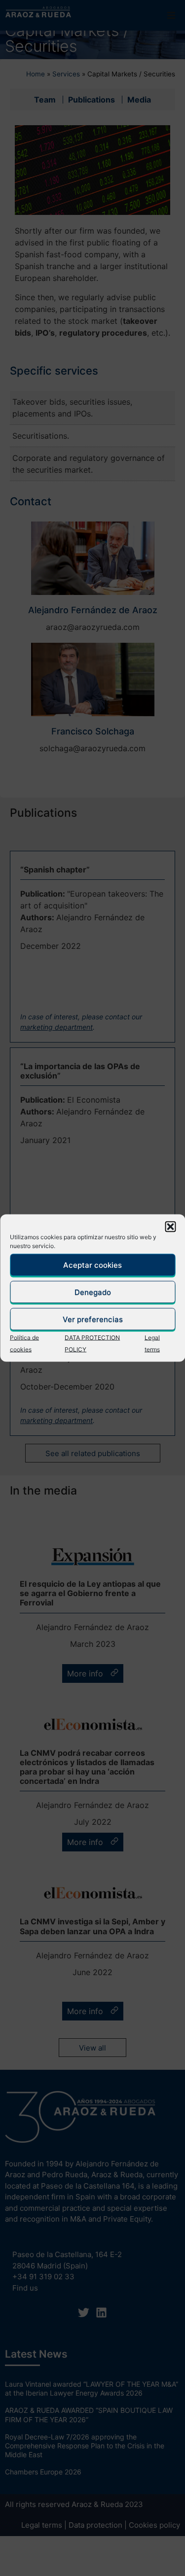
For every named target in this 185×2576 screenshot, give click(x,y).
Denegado (93, 1292)
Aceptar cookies (92, 1265)
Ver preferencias (93, 1319)
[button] (170, 1227)
